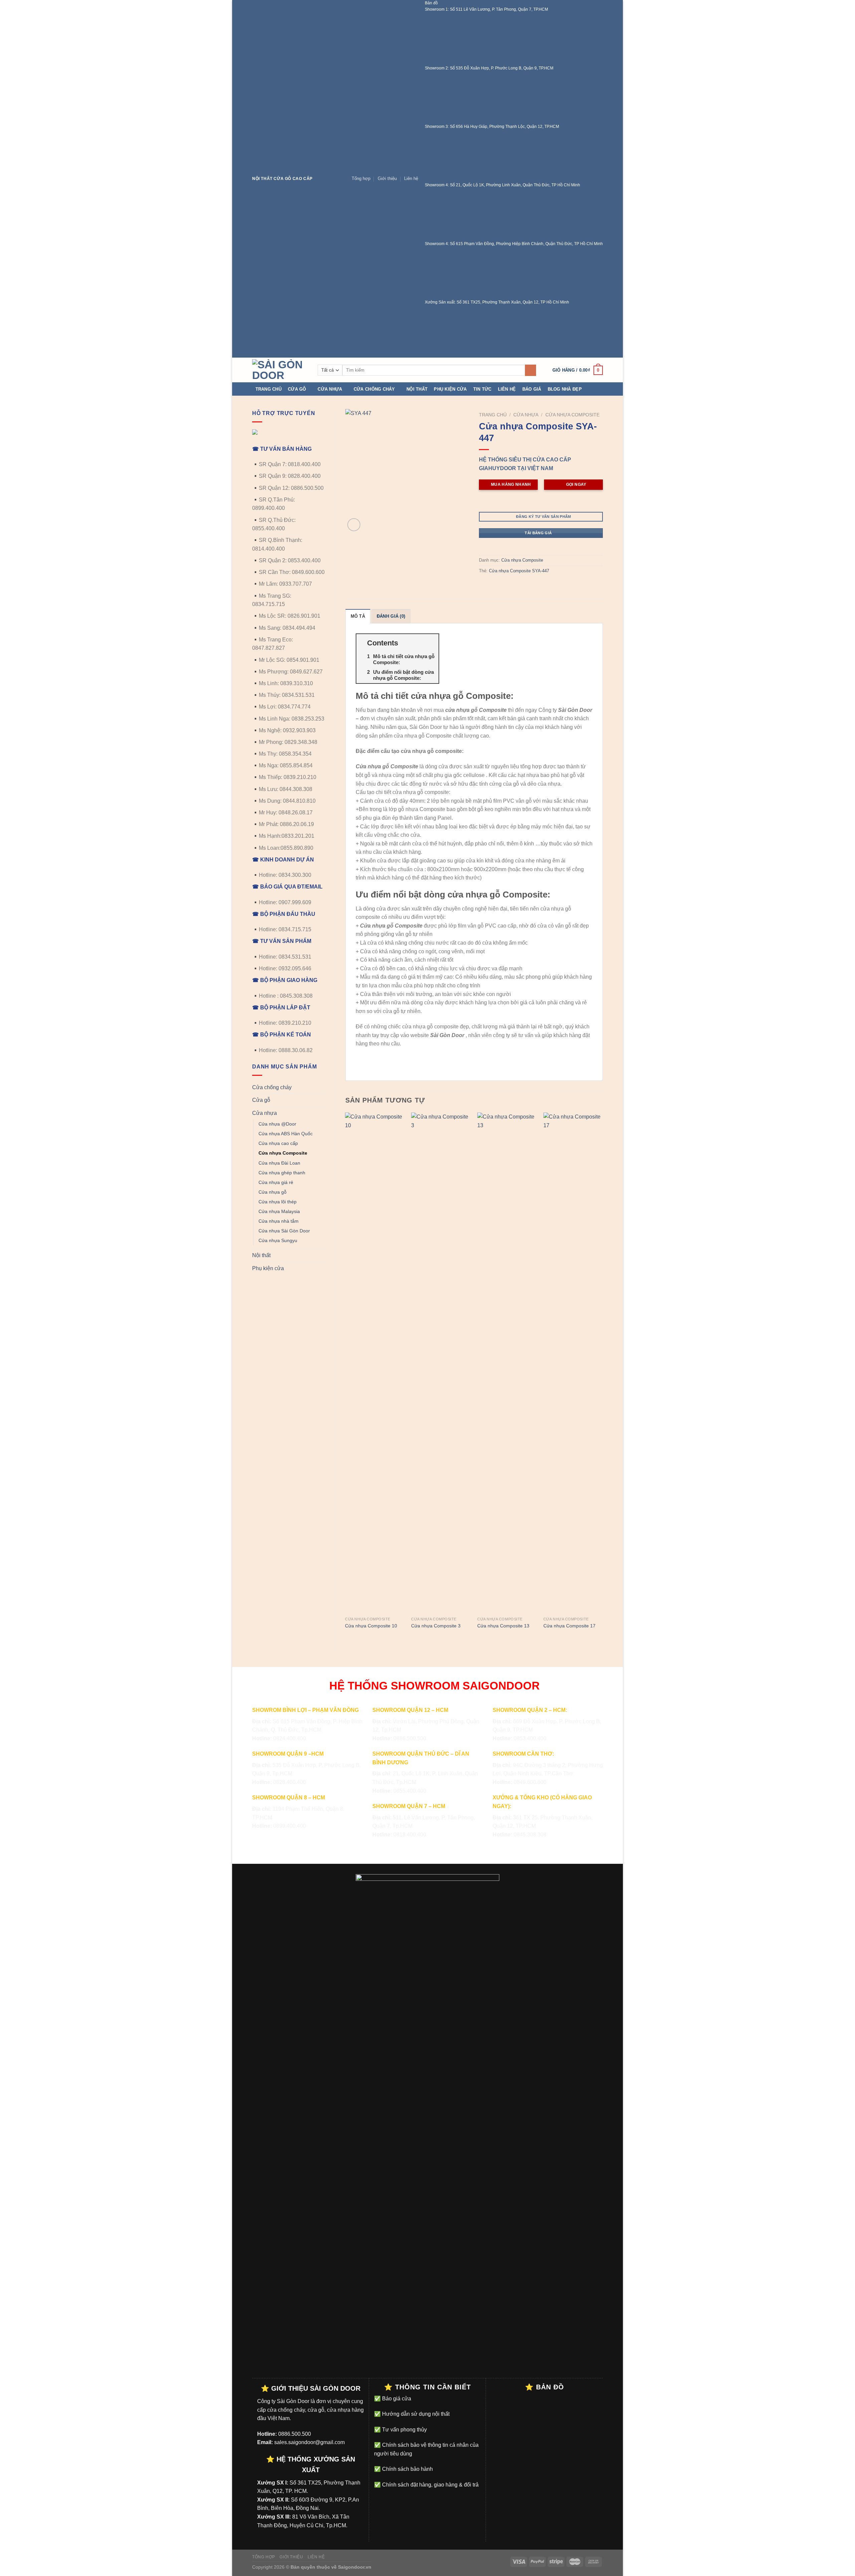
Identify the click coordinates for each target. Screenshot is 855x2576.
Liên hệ (411, 178)
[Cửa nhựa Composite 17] (573, 1363)
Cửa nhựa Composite (283, 1153)
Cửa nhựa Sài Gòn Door (284, 1231)
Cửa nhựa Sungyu (278, 1240)
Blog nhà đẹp (565, 389)
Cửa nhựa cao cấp (278, 1143)
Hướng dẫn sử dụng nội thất (415, 2414)
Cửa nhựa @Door (277, 1124)
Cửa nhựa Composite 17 (569, 1626)
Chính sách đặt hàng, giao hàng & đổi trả (430, 2485)
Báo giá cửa (396, 2399)
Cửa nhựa (330, 389)
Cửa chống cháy (374, 389)
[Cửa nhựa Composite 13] (507, 1363)
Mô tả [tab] (358, 616)
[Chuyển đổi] (322, 1087)
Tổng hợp (361, 178)
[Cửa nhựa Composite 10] (375, 1363)
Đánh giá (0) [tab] (391, 616)
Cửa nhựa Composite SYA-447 (519, 571)
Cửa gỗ (297, 389)
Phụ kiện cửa (450, 389)
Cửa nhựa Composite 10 (371, 1626)
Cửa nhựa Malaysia (279, 1211)
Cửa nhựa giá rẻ (276, 1182)
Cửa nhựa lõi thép (278, 1202)
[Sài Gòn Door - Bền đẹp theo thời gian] (280, 370)
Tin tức (482, 389)
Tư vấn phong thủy (404, 2430)
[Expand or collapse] (431, 643)
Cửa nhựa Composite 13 (503, 1626)
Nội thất (417, 389)
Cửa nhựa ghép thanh (282, 1173)
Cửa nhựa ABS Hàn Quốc (286, 1134)
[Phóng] (354, 525)
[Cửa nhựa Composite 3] (441, 1363)
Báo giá (532, 389)
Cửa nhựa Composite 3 (436, 1626)
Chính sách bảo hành (407, 2469)
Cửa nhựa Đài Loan (279, 1163)
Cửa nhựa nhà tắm (279, 1221)
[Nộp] (531, 370)
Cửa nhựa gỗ (273, 1192)
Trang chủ (269, 389)
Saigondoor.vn (355, 2567)
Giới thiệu (387, 178)
